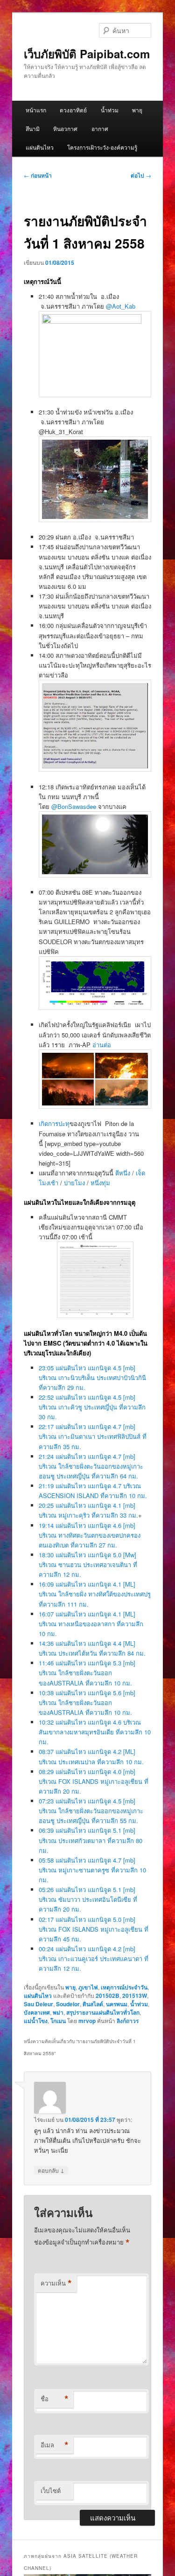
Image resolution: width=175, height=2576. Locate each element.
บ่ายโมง (74, 1183)
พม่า (58, 2012)
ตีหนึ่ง (123, 1173)
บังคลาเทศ (37, 2012)
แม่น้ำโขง (36, 2021)
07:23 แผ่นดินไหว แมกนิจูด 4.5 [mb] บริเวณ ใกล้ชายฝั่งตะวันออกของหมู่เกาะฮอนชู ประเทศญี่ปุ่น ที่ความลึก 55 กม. (91, 1811)
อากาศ (100, 128)
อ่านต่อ (102, 1045)
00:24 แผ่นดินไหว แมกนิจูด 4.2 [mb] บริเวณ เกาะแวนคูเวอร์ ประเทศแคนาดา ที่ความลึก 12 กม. (94, 1958)
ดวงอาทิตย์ (73, 110)
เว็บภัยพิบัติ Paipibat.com (87, 54)
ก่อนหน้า (38, 175)
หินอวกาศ (65, 128)
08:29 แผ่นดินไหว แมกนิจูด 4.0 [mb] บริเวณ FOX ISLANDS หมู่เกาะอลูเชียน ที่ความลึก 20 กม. (94, 1781)
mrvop (87, 2021)
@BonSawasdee (74, 806)
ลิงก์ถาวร (128, 2021)
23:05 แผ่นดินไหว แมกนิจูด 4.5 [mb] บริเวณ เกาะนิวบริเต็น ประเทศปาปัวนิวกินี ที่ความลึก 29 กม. (92, 1378)
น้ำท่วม (110, 110)
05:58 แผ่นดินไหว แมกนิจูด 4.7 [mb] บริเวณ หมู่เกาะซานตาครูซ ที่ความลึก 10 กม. (92, 1870)
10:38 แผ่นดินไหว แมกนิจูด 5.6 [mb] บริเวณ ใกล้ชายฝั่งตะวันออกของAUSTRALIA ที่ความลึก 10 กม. (87, 1702)
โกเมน (58, 2021)
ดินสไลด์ (93, 2004)
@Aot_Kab (121, 306)
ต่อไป (141, 175)
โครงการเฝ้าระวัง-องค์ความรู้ (102, 147)
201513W (135, 1996)
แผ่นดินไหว (40, 147)
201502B (108, 1996)
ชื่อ (55, 2399)
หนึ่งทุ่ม (100, 1183)
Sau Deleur (38, 2004)
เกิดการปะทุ (54, 1123)
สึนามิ (33, 128)
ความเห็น (56, 2283)
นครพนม (117, 2004)
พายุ (137, 110)
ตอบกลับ (51, 2170)
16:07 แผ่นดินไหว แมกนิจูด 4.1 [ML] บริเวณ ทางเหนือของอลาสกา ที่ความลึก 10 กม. (91, 1624)
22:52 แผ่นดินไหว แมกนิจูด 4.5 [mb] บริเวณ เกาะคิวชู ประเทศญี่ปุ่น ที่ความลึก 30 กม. (92, 1407)
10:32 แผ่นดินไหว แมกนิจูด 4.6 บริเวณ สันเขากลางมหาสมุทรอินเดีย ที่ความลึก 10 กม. (95, 1732)
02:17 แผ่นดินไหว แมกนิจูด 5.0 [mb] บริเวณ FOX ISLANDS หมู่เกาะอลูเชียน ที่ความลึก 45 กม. (94, 1929)
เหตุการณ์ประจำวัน (124, 1987)
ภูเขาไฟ (88, 1987)
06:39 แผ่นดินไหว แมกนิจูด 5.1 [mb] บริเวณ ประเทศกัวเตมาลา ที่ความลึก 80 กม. (91, 1840)
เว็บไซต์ (51, 2490)
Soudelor (68, 2004)
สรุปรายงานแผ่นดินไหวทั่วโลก (103, 2012)
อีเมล (55, 2445)
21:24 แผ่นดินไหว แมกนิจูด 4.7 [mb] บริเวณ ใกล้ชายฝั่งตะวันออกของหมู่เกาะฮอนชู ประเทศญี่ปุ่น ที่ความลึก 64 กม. (91, 1466)
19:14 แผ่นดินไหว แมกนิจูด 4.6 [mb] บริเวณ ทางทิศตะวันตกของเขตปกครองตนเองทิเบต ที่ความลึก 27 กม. (90, 1535)
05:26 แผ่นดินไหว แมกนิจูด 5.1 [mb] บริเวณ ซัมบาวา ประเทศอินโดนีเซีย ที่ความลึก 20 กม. (88, 1899)
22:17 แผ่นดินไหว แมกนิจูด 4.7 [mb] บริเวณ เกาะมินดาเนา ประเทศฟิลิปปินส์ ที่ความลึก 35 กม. (93, 1436)
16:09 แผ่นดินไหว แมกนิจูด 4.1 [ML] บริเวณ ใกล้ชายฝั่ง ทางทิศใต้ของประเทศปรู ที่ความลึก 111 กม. (95, 1594)
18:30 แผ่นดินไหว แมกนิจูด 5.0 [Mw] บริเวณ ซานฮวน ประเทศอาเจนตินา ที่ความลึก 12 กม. (88, 1564)
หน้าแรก (36, 110)
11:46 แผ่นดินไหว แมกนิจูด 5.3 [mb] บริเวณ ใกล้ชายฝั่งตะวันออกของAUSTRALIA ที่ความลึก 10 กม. (87, 1673)
